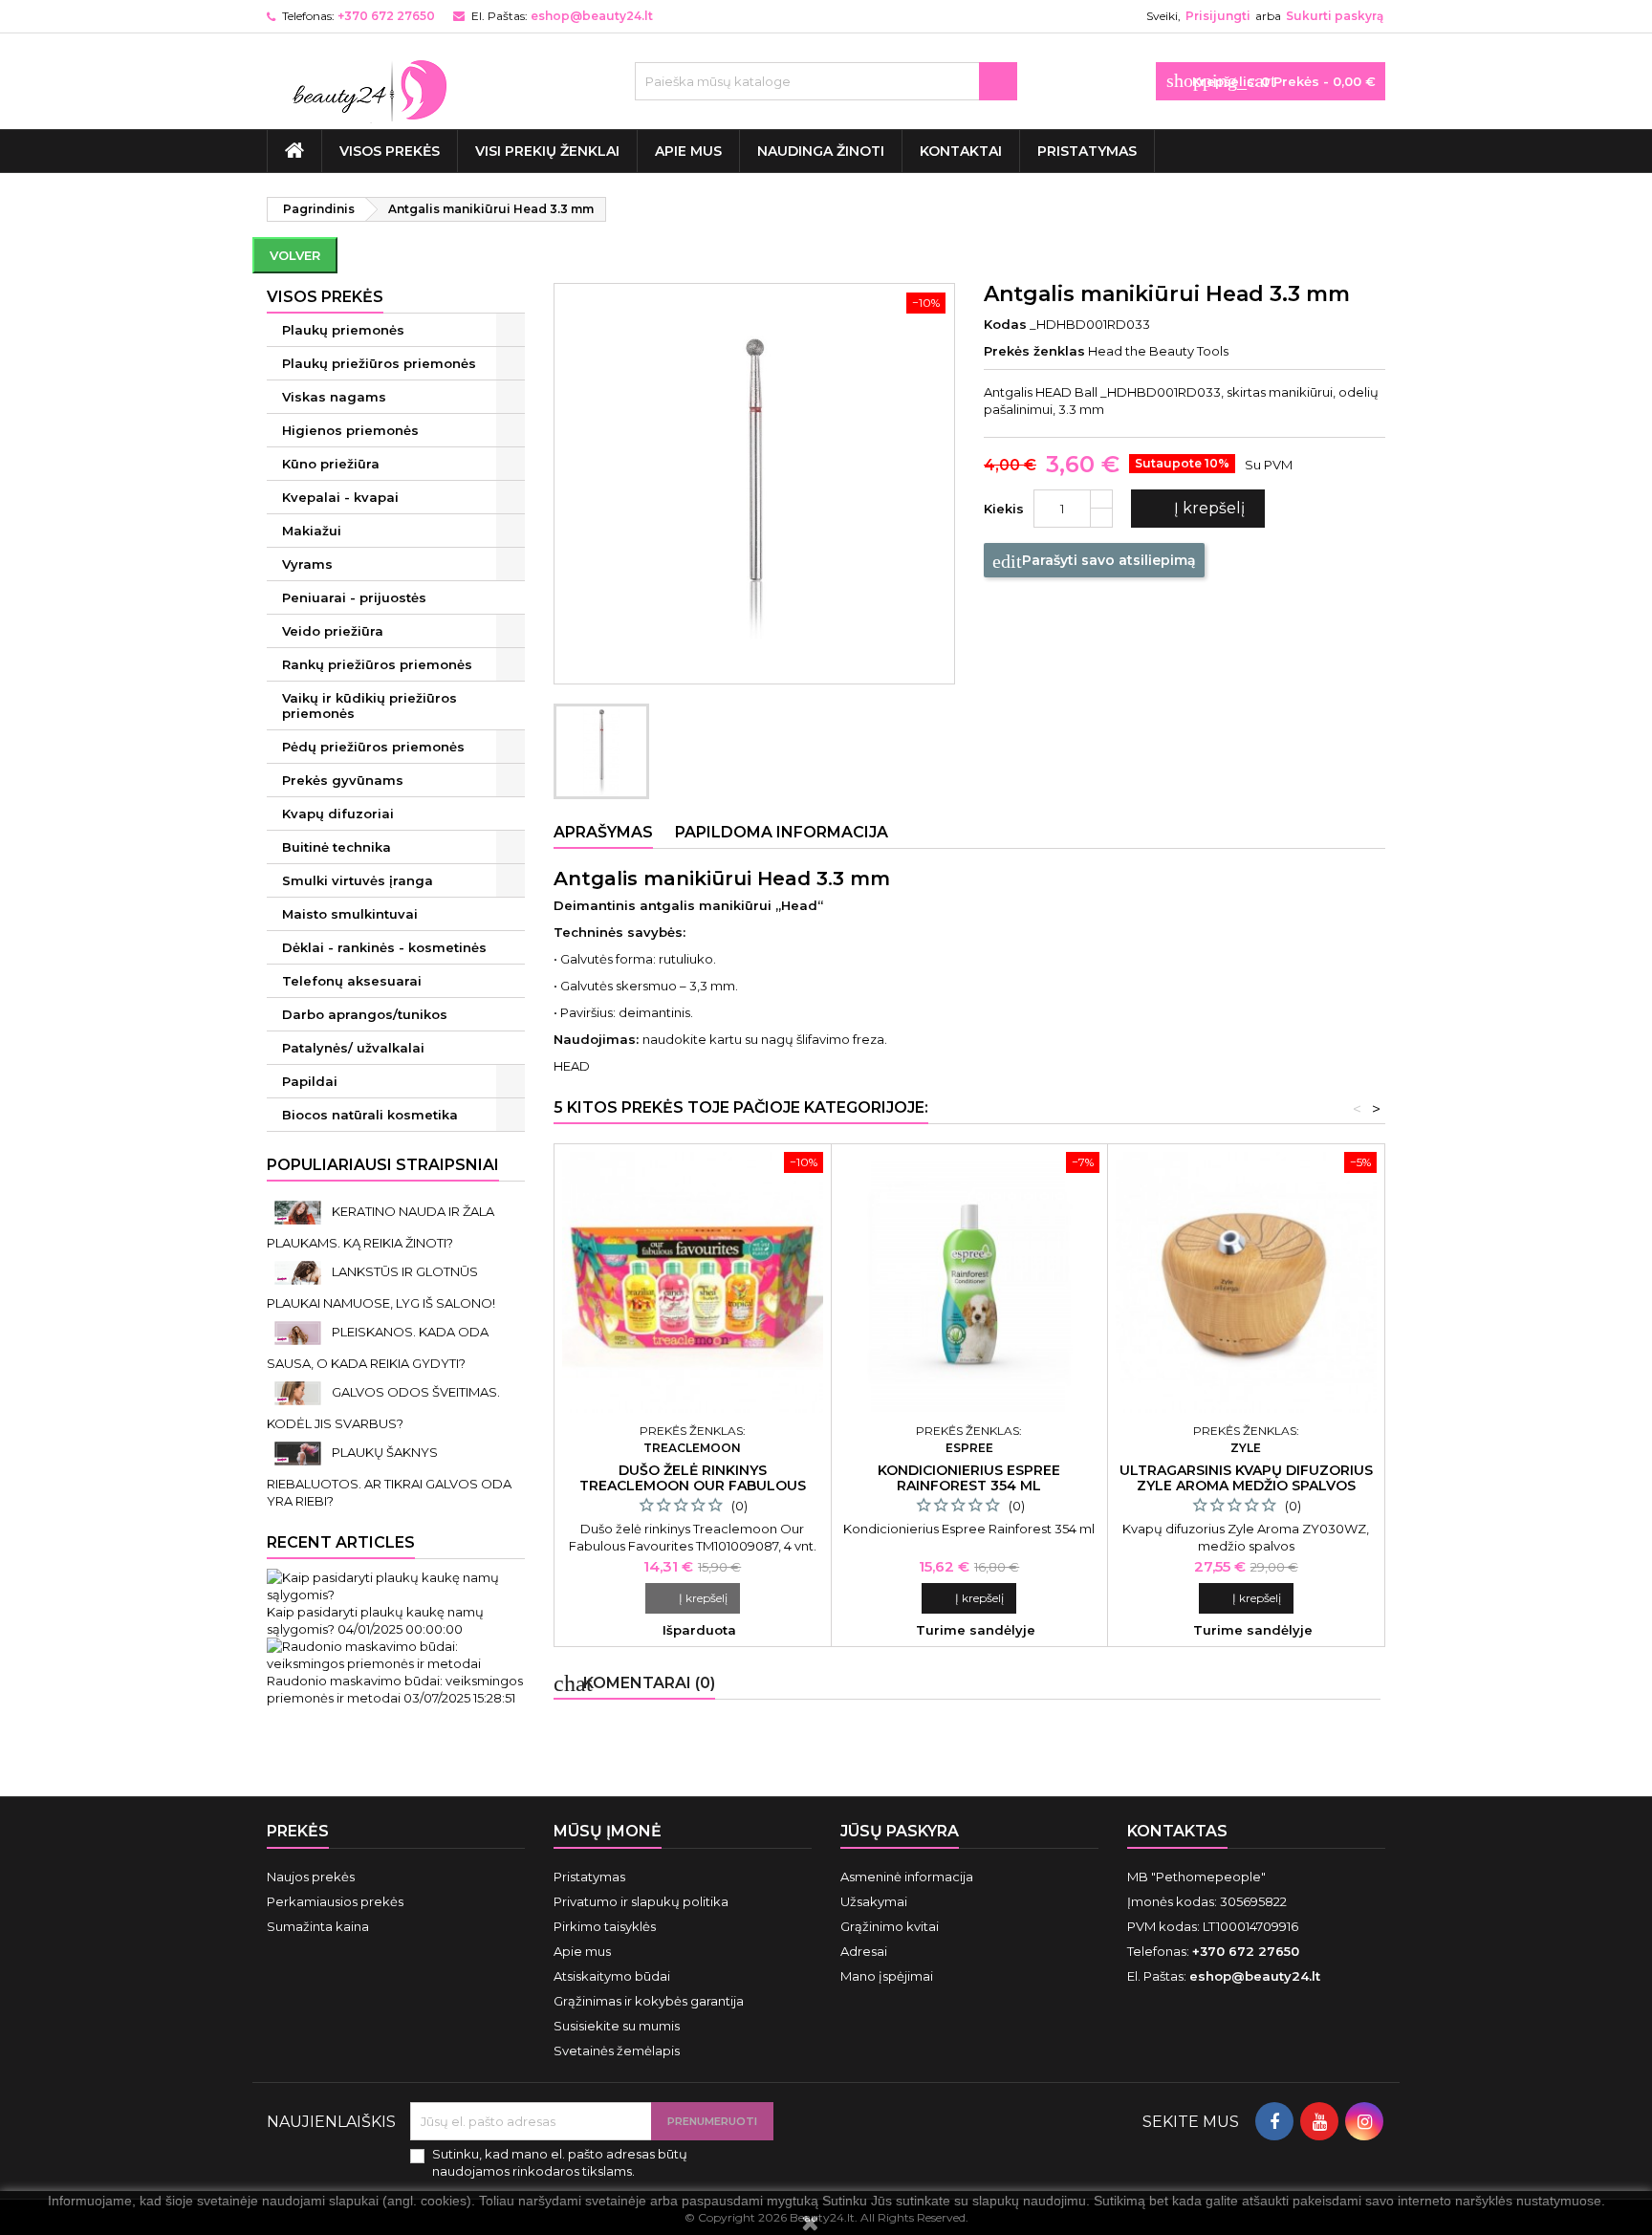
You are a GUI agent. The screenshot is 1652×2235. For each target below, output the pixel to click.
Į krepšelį (1196, 509)
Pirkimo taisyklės (605, 1926)
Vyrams (307, 564)
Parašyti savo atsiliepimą (1094, 561)
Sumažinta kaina (318, 1926)
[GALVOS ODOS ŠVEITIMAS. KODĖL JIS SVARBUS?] (299, 1392)
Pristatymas (1087, 151)
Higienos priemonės (350, 430)
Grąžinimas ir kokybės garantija (649, 2001)
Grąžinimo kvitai (890, 1926)
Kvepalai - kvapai (340, 497)
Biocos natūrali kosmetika (370, 1115)
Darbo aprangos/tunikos (365, 1014)
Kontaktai (961, 151)
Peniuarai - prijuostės (354, 597)
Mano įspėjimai (887, 1976)
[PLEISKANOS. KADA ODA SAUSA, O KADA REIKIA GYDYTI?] (299, 1332)
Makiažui (312, 531)
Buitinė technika (337, 847)
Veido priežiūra (333, 631)
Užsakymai (874, 1901)
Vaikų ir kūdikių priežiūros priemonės (370, 705)
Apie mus (688, 151)
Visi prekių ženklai (547, 151)
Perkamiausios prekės (335, 1901)
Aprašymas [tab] (603, 832)
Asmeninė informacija (907, 1877)
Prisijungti (1218, 16)
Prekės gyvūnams (343, 780)
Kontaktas (1177, 1831)
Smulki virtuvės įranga (358, 880)
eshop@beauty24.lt (592, 16)
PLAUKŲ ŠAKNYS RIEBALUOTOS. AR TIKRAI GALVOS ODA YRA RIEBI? (389, 1476)
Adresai (864, 1951)
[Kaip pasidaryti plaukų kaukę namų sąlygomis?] (396, 1584)
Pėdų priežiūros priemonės (373, 747)
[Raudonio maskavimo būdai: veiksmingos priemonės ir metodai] (396, 1653)
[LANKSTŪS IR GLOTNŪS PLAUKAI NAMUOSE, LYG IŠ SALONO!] (299, 1271)
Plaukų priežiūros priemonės (379, 363)
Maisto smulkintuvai (350, 914)
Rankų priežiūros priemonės (377, 664)
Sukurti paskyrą (1335, 16)
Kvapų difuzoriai (338, 814)
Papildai (310, 1081)
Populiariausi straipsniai (383, 1165)
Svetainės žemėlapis (617, 2051)
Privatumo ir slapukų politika (641, 1901)
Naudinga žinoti (821, 151)
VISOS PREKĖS (390, 151)
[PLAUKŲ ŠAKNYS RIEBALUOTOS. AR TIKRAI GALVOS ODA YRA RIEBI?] (299, 1452)
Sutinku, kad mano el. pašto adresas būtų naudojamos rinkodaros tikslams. (560, 2162)
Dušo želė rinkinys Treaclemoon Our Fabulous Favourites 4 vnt (693, 1486)
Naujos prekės (311, 1877)
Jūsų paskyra (900, 1831)
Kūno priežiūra (331, 464)
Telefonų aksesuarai (352, 981)
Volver (295, 255)
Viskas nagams (334, 397)
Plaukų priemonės (343, 330)
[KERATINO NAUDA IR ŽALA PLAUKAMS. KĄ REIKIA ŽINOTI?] (299, 1211)
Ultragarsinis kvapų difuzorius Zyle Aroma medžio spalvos (1246, 1478)
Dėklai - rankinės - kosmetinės (384, 947)
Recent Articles (341, 1542)
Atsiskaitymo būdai (612, 1976)
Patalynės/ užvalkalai (353, 1048)
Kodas (1005, 324)
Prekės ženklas (1034, 351)
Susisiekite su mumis (617, 2026)
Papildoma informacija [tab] (782, 832)
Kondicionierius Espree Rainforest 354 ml (969, 1478)
